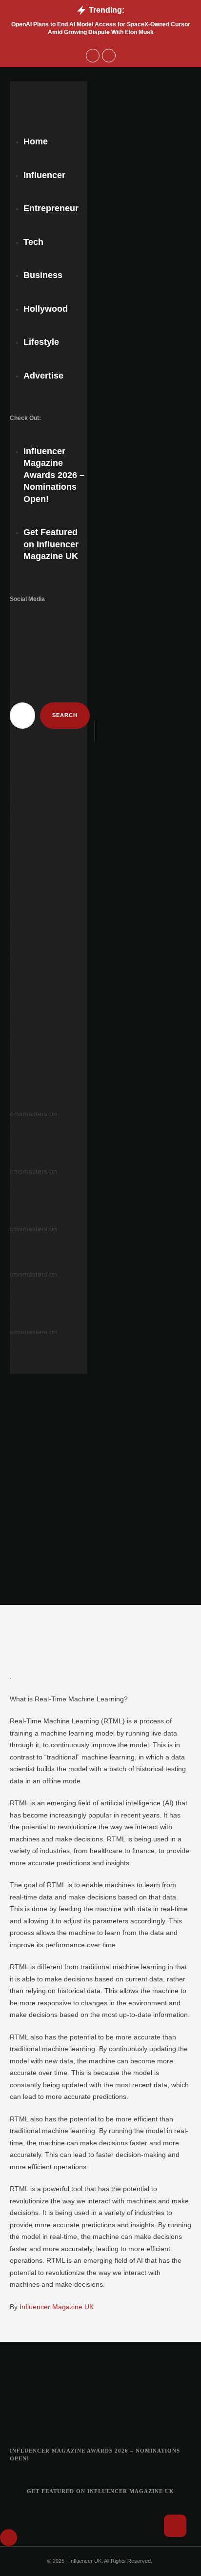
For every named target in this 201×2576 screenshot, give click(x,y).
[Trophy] (125, 2422)
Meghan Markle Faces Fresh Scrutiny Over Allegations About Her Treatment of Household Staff (47, 970)
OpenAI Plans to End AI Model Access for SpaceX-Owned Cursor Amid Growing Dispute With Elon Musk (46, 809)
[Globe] (37, 641)
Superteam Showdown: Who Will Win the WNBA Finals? (47, 1356)
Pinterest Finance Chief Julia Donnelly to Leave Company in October (46, 912)
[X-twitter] (72, 619)
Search (20, 693)
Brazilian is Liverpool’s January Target (48, 1241)
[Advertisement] (100, 1499)
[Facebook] (26, 619)
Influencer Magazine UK (57, 2307)
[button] (49, 74)
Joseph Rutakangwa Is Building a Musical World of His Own (48, 867)
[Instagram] (49, 619)
